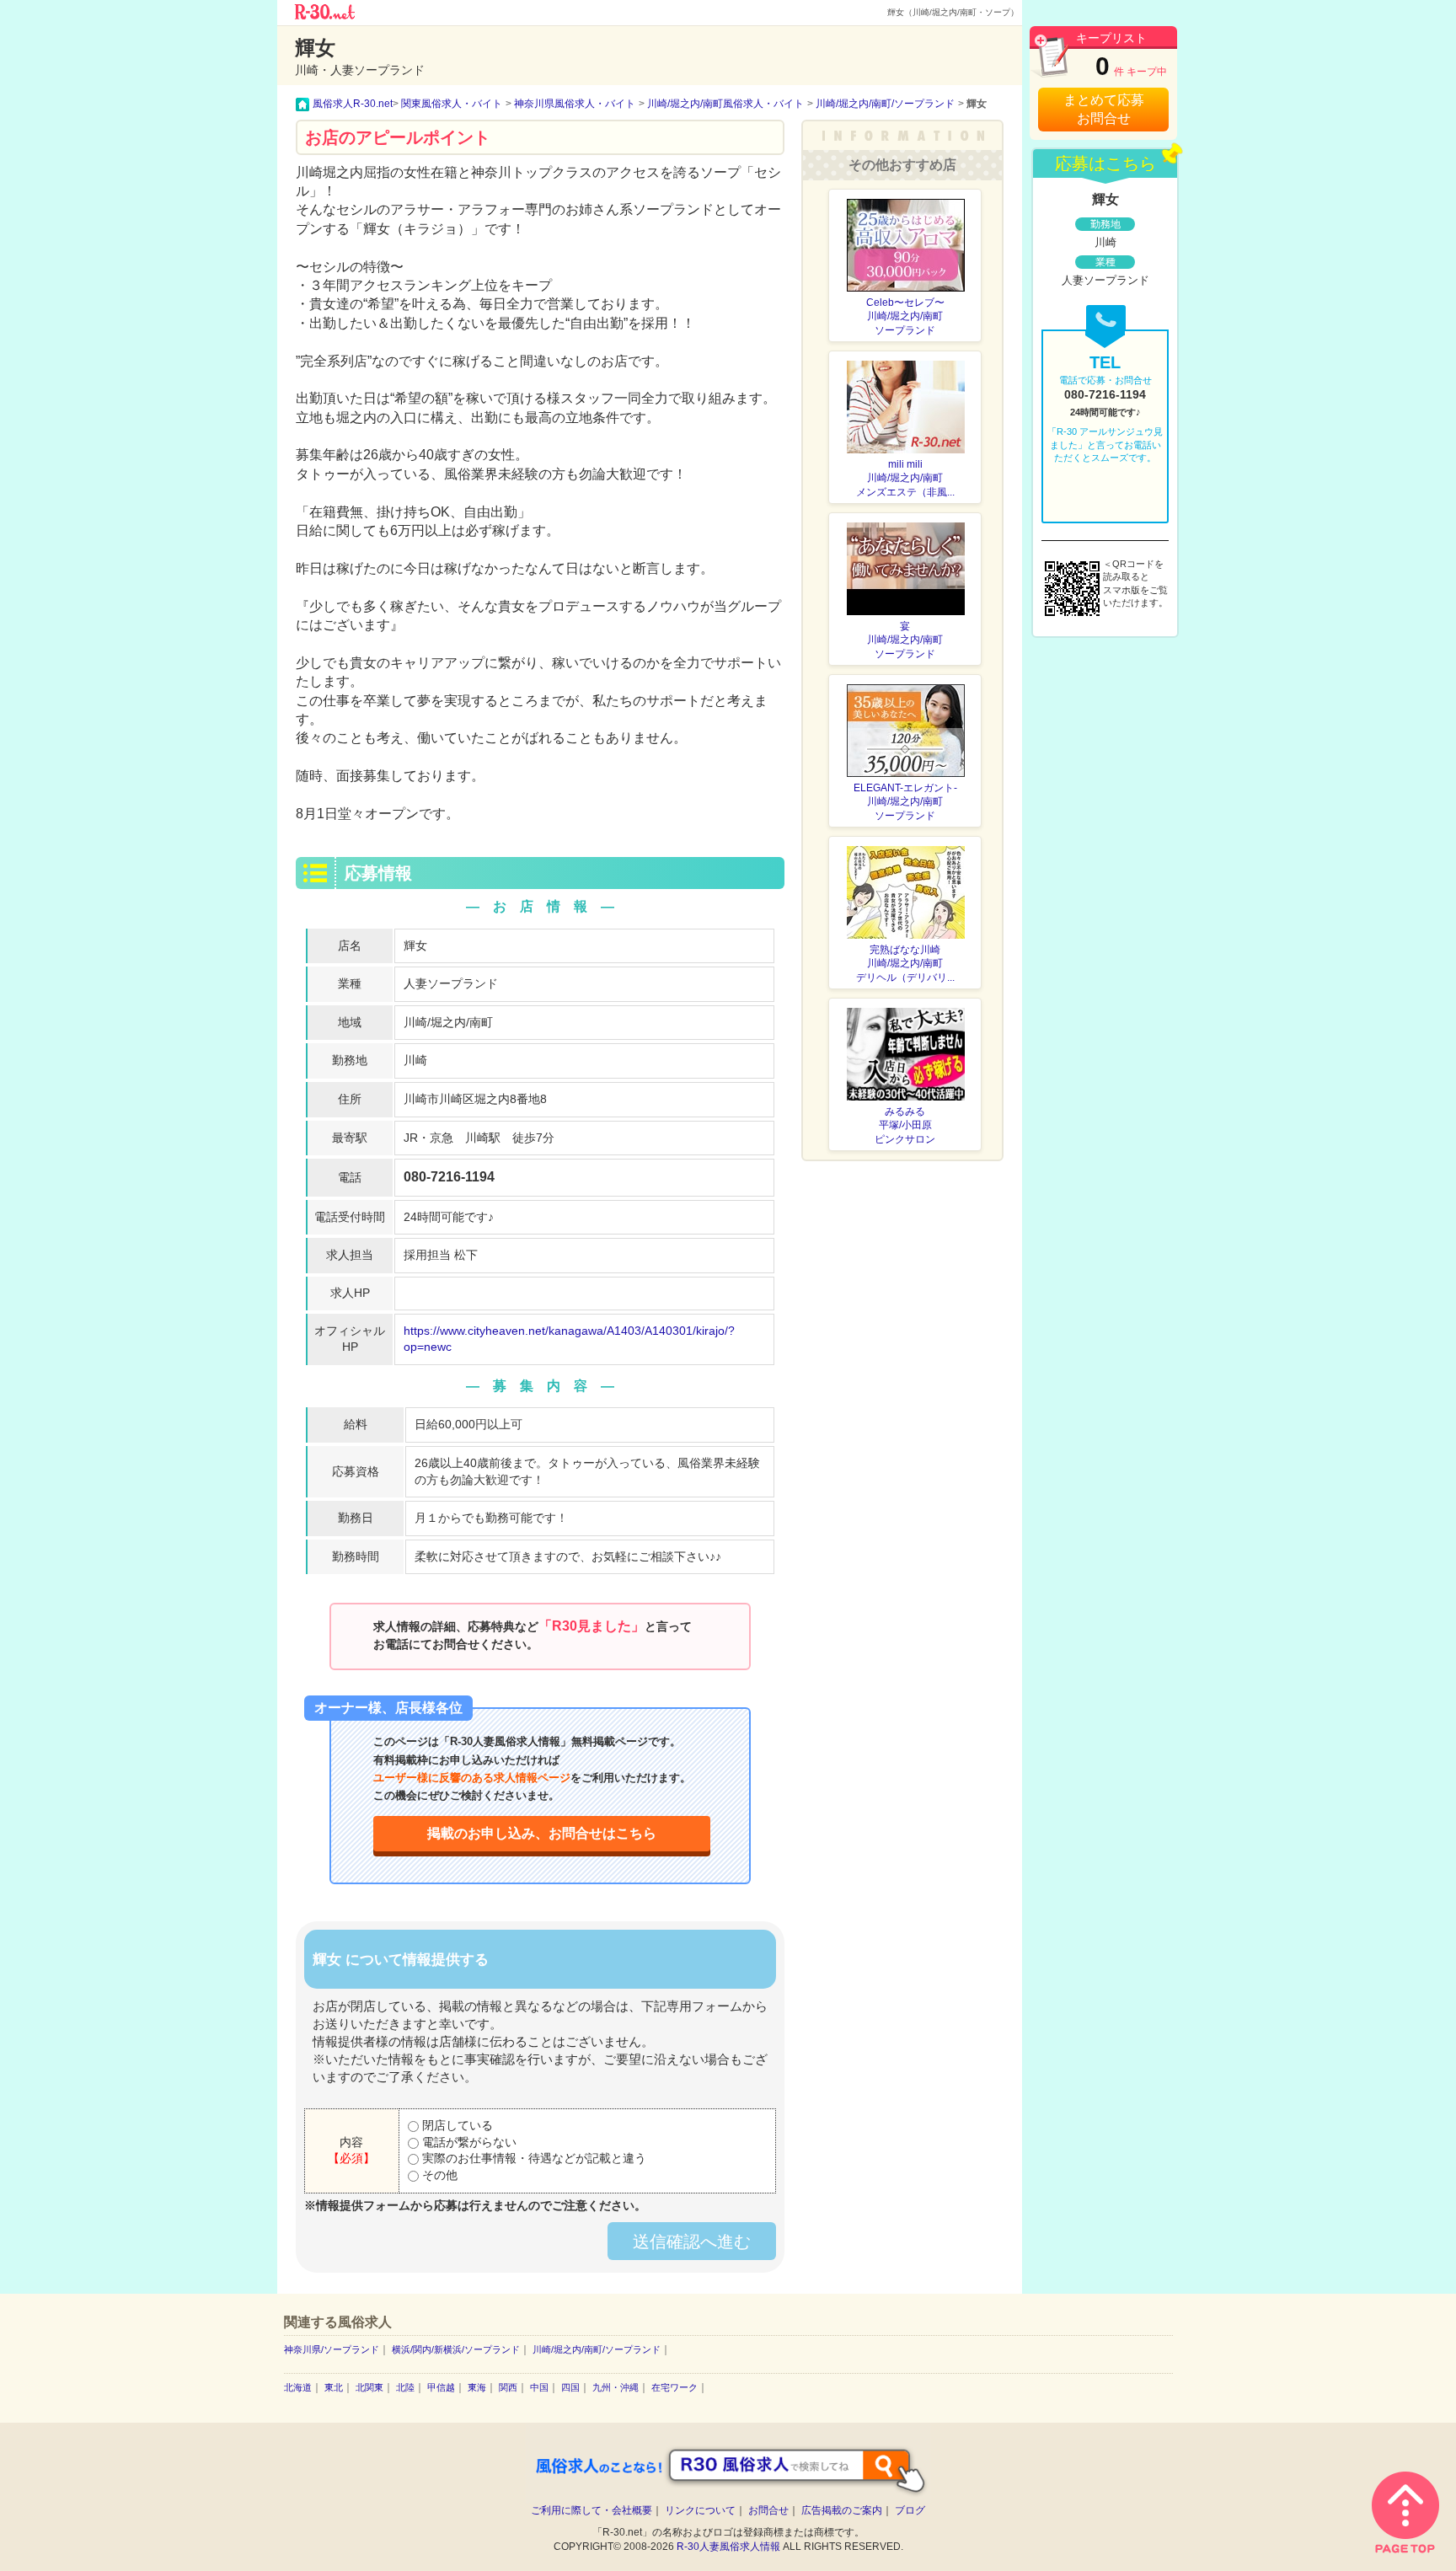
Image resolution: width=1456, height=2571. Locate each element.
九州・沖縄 (616, 2387)
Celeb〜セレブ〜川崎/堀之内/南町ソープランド (905, 317)
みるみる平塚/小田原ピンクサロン (905, 1126)
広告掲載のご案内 (842, 2510)
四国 (570, 2387)
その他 (438, 2175)
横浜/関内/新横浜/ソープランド (456, 2349)
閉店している (456, 2125)
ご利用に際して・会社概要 (591, 2510)
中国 (539, 2387)
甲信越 (441, 2387)
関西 (508, 2387)
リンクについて (700, 2510)
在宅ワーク (674, 2387)
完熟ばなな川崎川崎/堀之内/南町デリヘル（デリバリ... (905, 964)
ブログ (910, 2510)
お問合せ (768, 2510)
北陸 (405, 2387)
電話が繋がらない (468, 2142)
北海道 (298, 2387)
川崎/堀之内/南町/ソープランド (597, 2349)
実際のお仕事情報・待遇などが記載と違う (533, 2158)
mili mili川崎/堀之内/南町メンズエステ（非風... (905, 479)
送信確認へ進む (692, 2242)
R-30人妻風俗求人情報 (728, 2547)
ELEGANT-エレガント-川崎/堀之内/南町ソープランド (905, 802)
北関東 (369, 2387)
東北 (334, 2387)
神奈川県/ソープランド (332, 2349)
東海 (477, 2387)
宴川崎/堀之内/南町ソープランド (905, 640)
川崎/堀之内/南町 (448, 1022)
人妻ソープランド (451, 983)
